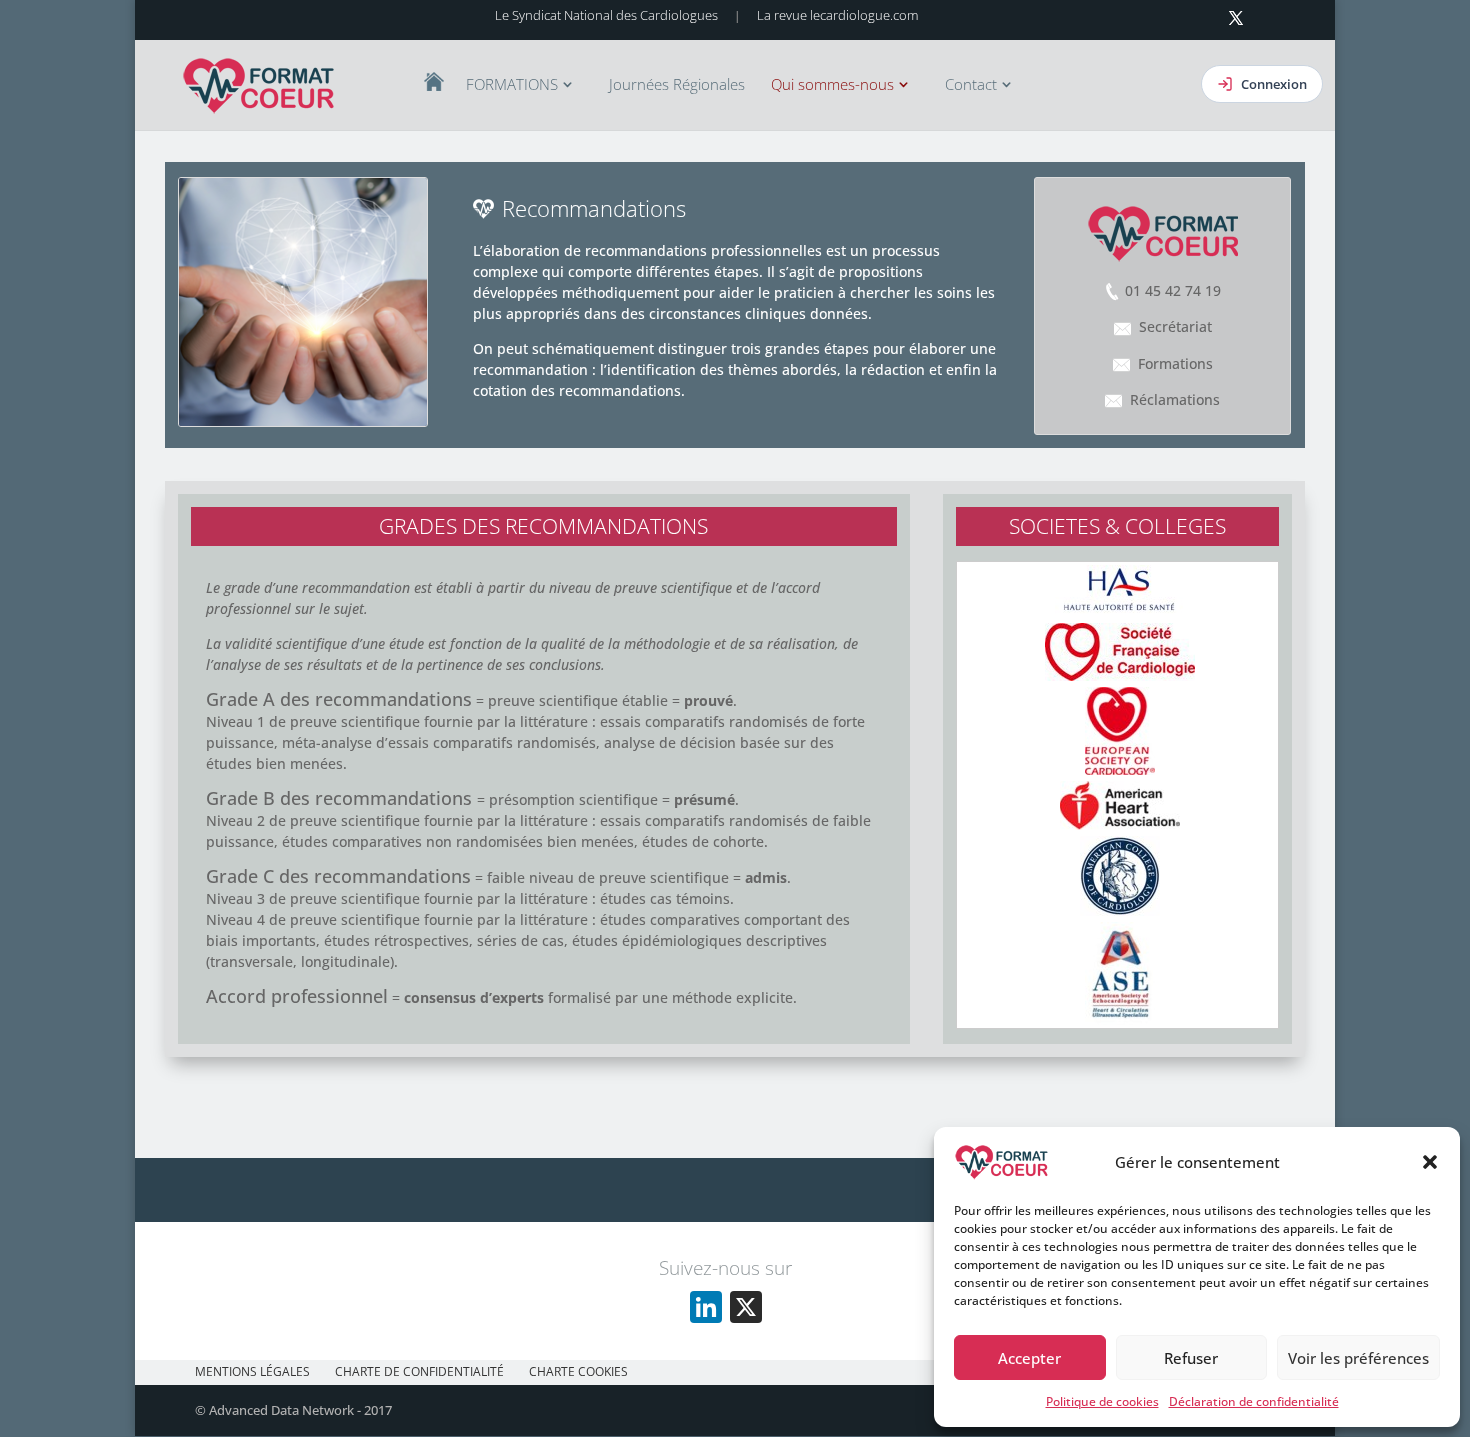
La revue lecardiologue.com (837, 15)
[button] (1430, 1162)
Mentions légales (252, 1371)
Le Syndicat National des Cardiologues (606, 15)
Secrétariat (1175, 326)
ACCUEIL (434, 81)
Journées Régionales (677, 84)
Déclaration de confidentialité (1254, 1401)
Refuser (1191, 1358)
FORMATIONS (512, 84)
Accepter (1029, 1358)
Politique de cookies (1102, 1401)
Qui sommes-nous (832, 84)
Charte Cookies (578, 1371)
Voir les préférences (1358, 1358)
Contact (971, 84)
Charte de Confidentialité (419, 1371)
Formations (1175, 363)
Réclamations (1175, 399)
